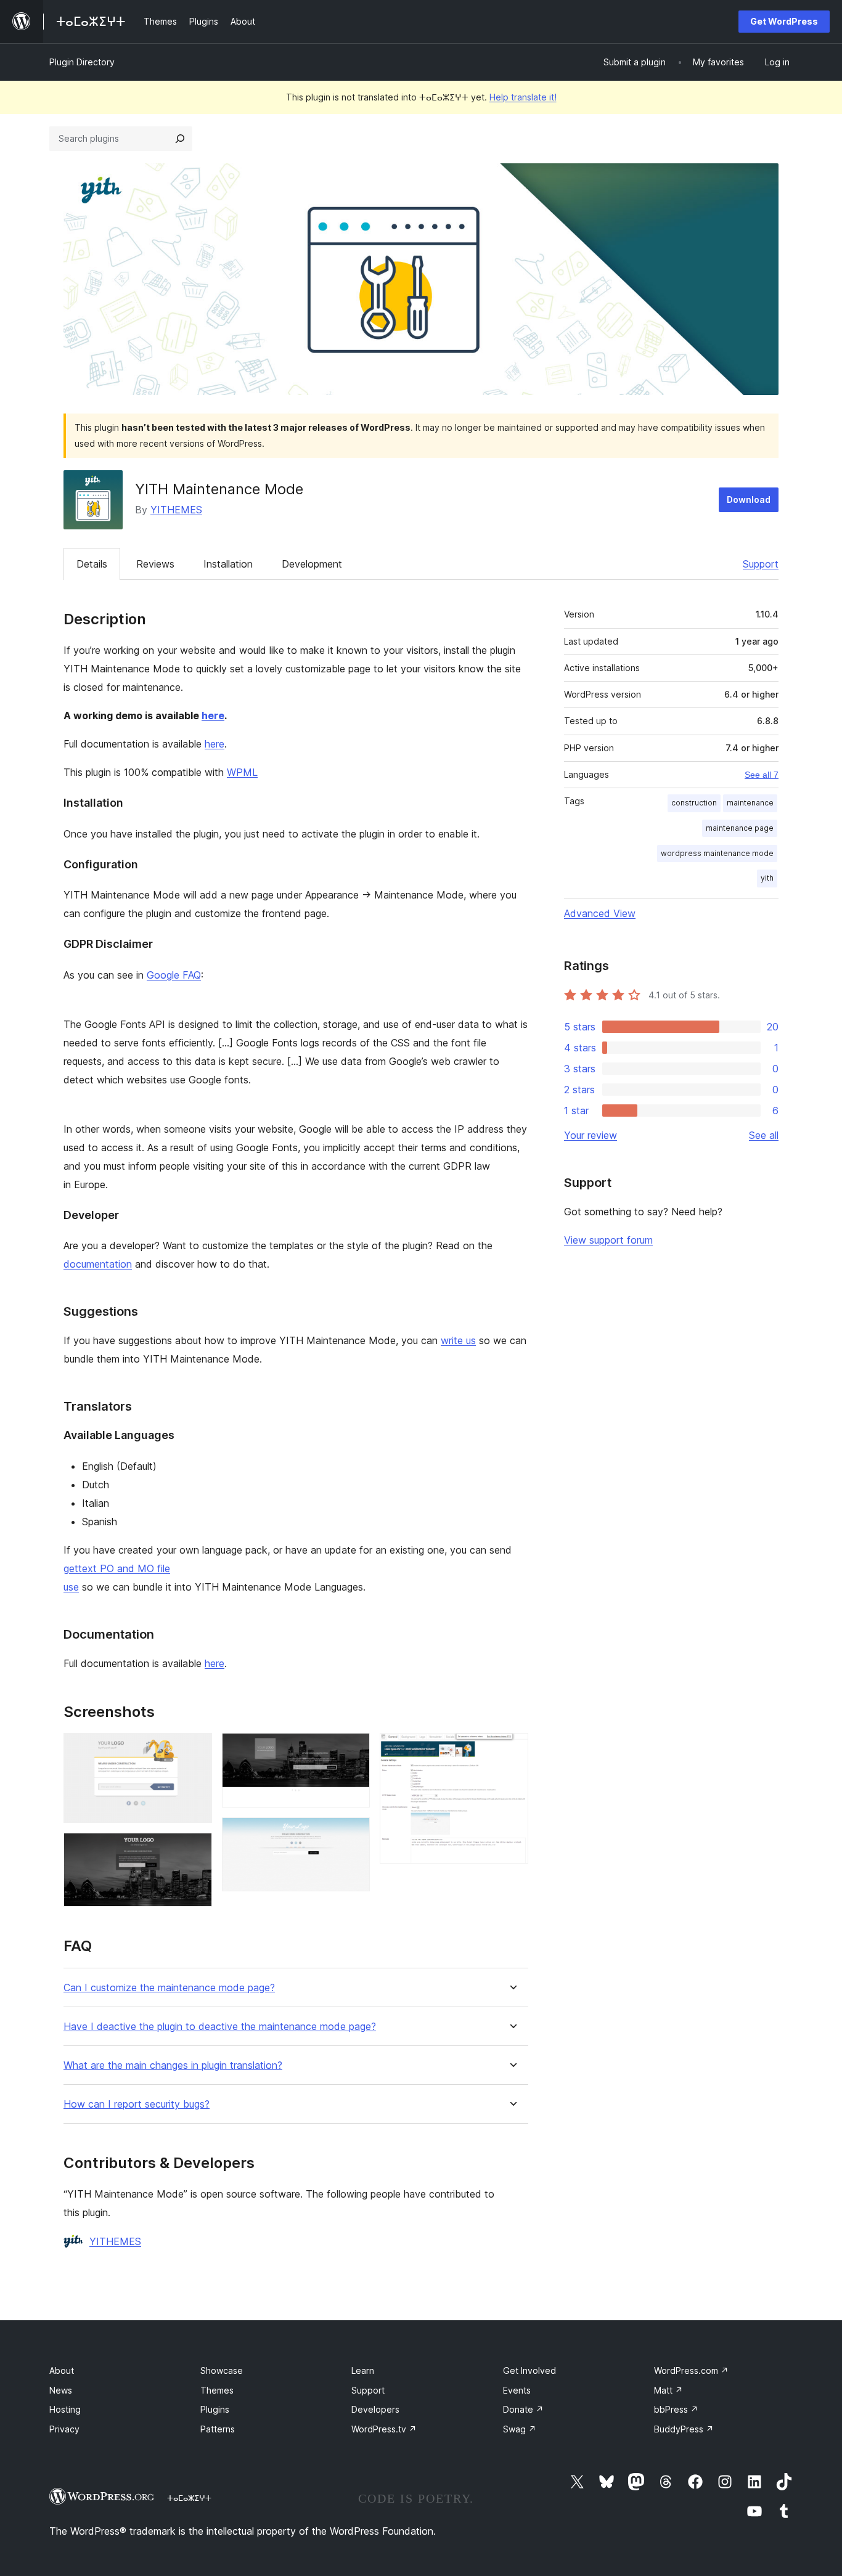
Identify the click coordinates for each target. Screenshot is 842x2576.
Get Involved (529, 2370)
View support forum (608, 1240)
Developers (375, 2409)
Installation (228, 564)
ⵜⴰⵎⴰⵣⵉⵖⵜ (189, 2498)
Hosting (65, 2409)
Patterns (218, 2429)
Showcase (222, 2370)
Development (312, 564)
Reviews (155, 564)
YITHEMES (176, 510)
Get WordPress (784, 21)
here (213, 715)
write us (458, 1340)
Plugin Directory (82, 62)
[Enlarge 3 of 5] (353, 1750)
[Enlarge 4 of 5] (353, 1834)
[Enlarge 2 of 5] (195, 1849)
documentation (98, 1264)
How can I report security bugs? (137, 2104)
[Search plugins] (180, 139)
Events (517, 2390)
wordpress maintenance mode (717, 853)
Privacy (64, 2429)
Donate (523, 2409)
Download (749, 499)
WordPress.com (691, 2370)
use (71, 1587)
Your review (591, 1135)
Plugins (215, 2409)
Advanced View (600, 913)
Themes (217, 2390)
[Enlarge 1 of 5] (195, 1750)
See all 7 (762, 775)
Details (92, 564)
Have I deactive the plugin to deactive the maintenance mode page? (220, 2027)
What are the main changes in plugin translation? (173, 2065)
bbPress (676, 2409)
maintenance (750, 803)
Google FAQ (174, 975)
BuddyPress (684, 2429)
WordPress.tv (384, 2429)
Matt (668, 2390)
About (62, 2370)
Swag (520, 2429)
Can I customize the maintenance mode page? (169, 1988)
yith (767, 878)
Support (761, 564)
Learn (363, 2370)
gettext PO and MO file (117, 1568)
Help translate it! (523, 97)
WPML (242, 772)
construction (694, 803)
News (61, 2390)
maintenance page (740, 828)
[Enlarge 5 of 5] (512, 1750)
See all (764, 1135)
